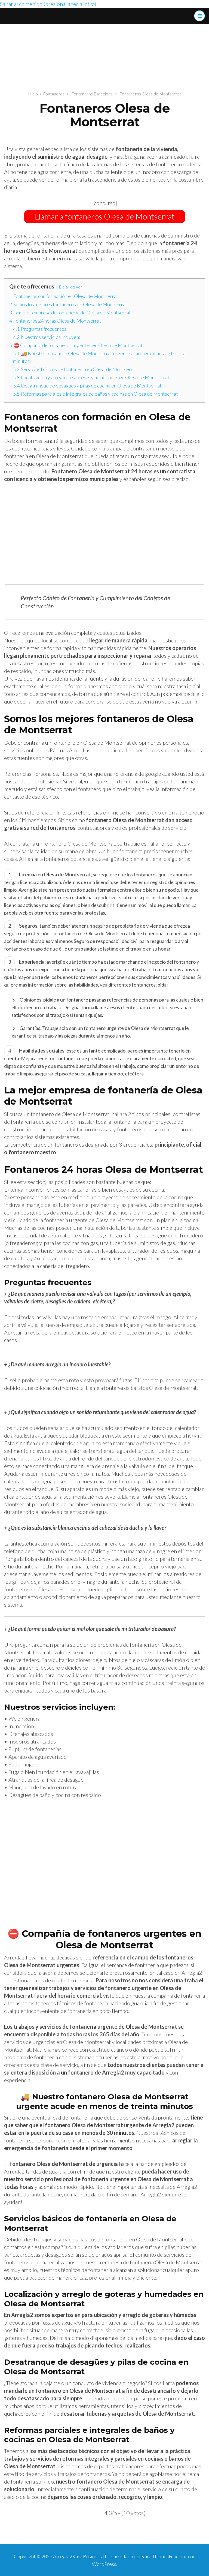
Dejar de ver (70, 287)
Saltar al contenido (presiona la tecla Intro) (48, 4)
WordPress (104, 2564)
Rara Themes (155, 2556)
